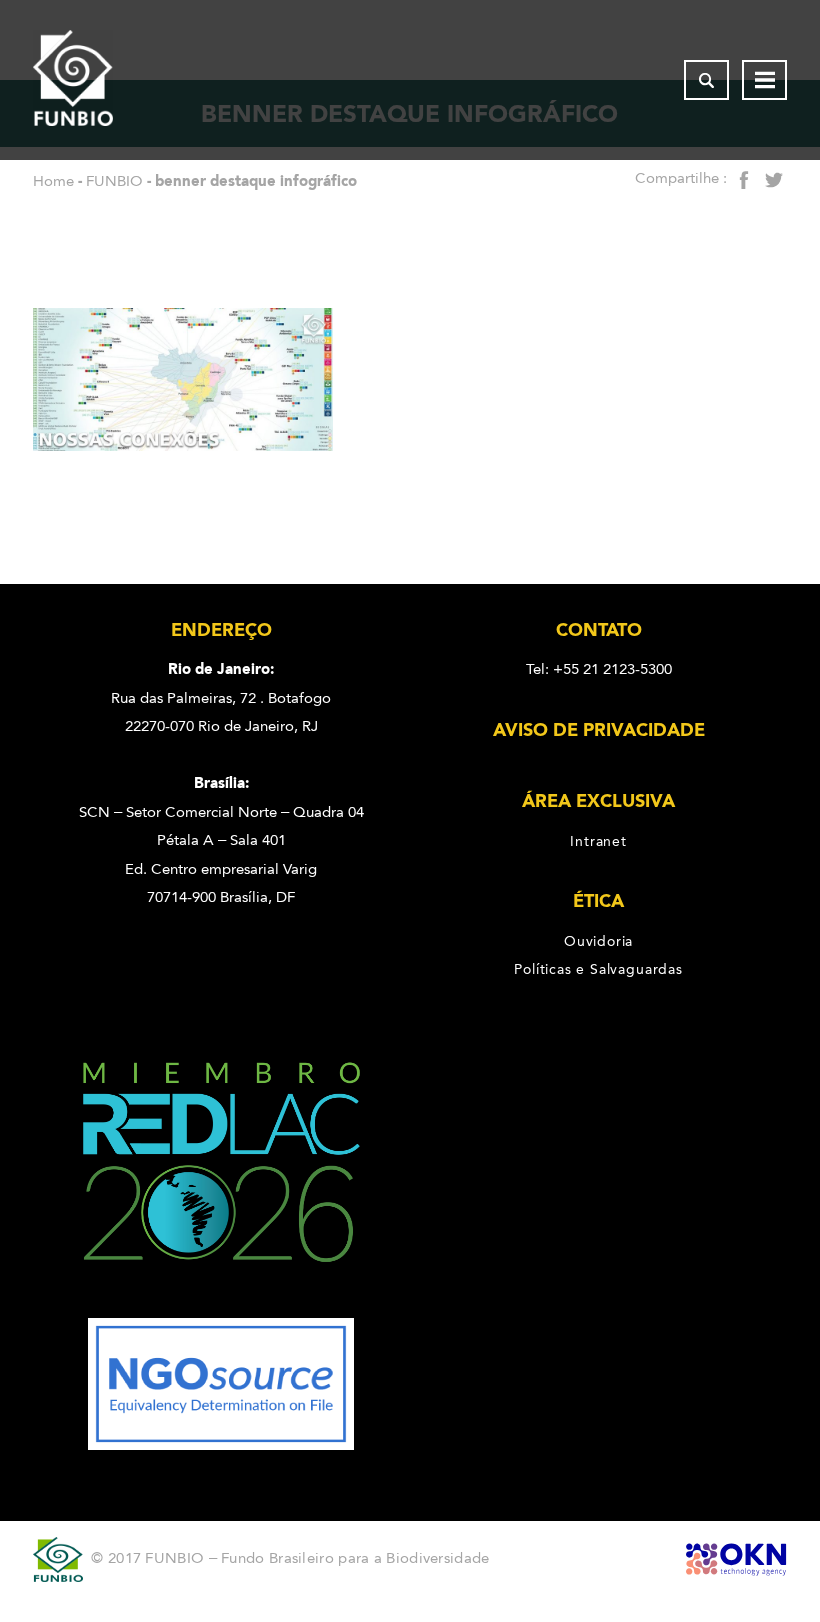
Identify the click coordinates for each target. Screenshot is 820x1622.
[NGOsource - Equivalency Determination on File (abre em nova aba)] (221, 1445)
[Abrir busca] (706, 80)
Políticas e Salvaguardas (598, 969)
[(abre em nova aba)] (221, 1304)
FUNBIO (114, 181)
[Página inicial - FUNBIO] (73, 80)
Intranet (598, 841)
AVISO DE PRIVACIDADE (599, 730)
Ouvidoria (598, 941)
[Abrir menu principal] (764, 80)
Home (53, 181)
